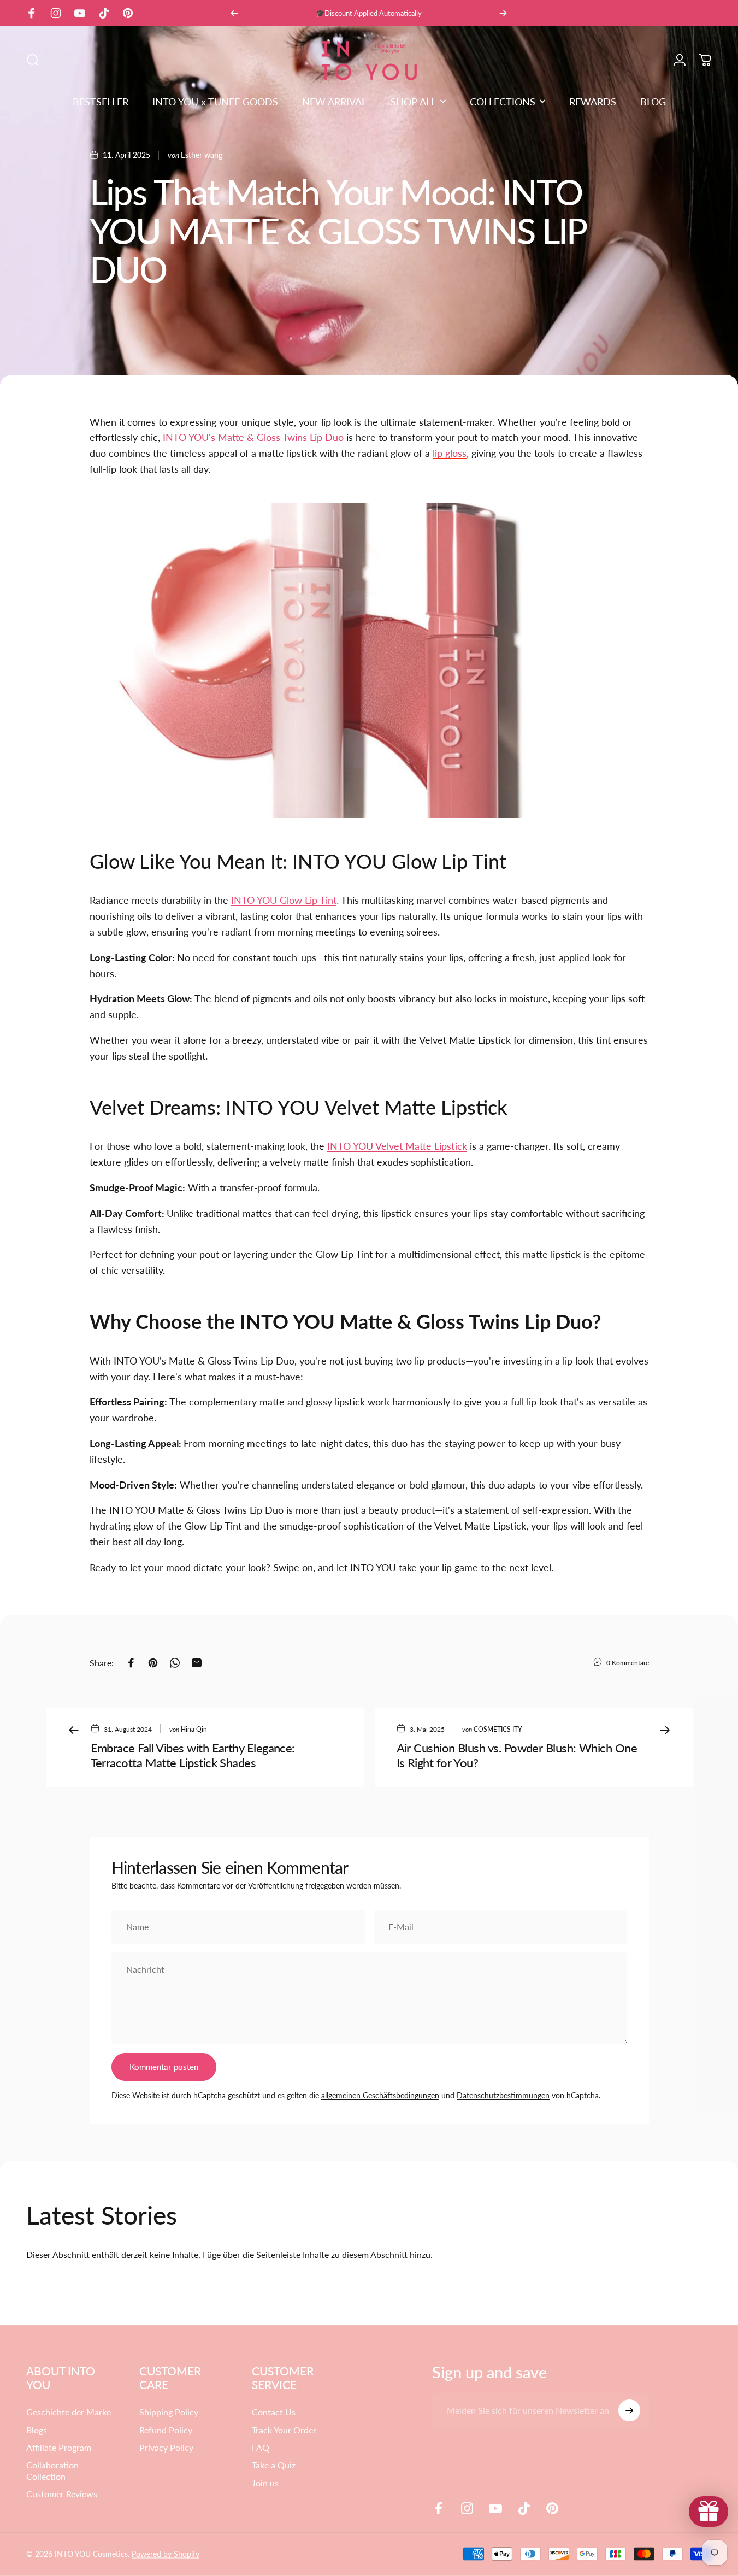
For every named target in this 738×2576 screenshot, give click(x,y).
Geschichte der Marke (69, 2412)
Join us (265, 2483)
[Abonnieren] (629, 2410)
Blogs (37, 2430)
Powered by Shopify (166, 2554)
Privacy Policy (166, 2447)
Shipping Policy (169, 2412)
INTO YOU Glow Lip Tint (284, 900)
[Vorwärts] (503, 13)
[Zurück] (234, 13)
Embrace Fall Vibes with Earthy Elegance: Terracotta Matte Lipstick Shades (193, 1755)
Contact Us (274, 2412)
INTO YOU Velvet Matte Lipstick (397, 1146)
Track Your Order (284, 2430)
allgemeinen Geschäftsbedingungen (380, 2095)
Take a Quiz (274, 2465)
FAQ (261, 2447)
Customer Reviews (62, 2494)
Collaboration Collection (52, 2470)
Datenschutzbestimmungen (503, 2095)
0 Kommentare (628, 1662)
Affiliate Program (59, 2447)
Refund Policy (166, 2430)
